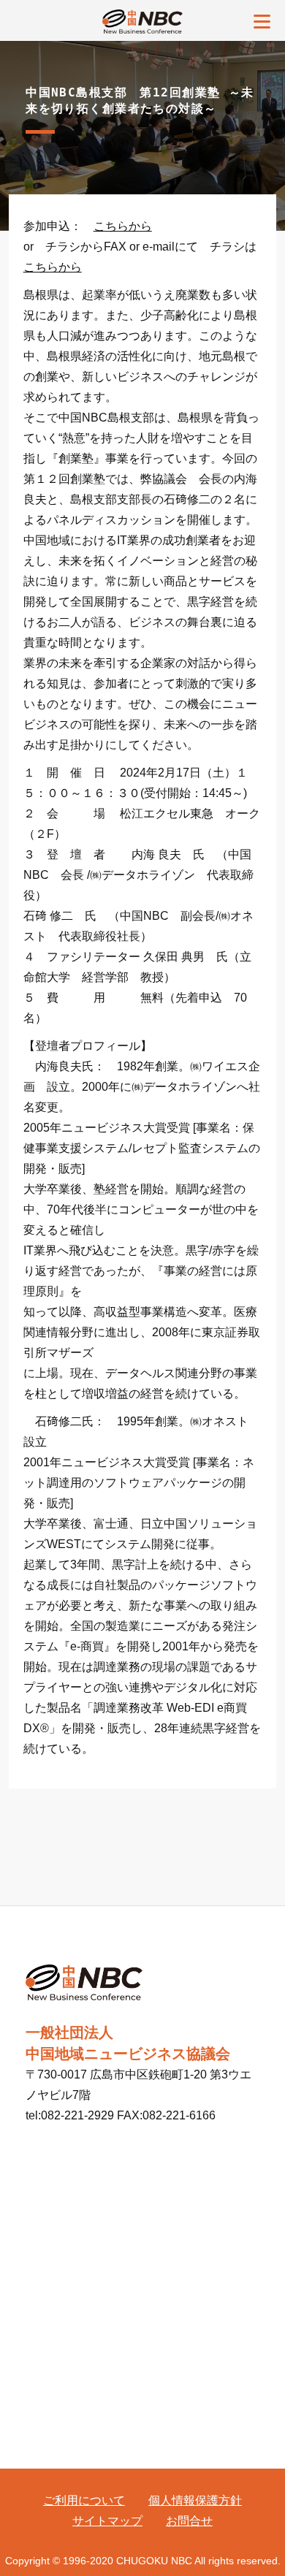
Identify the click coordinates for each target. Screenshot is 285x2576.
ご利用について (84, 2500)
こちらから (123, 226)
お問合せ (189, 2521)
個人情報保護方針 (195, 2500)
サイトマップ (107, 2521)
